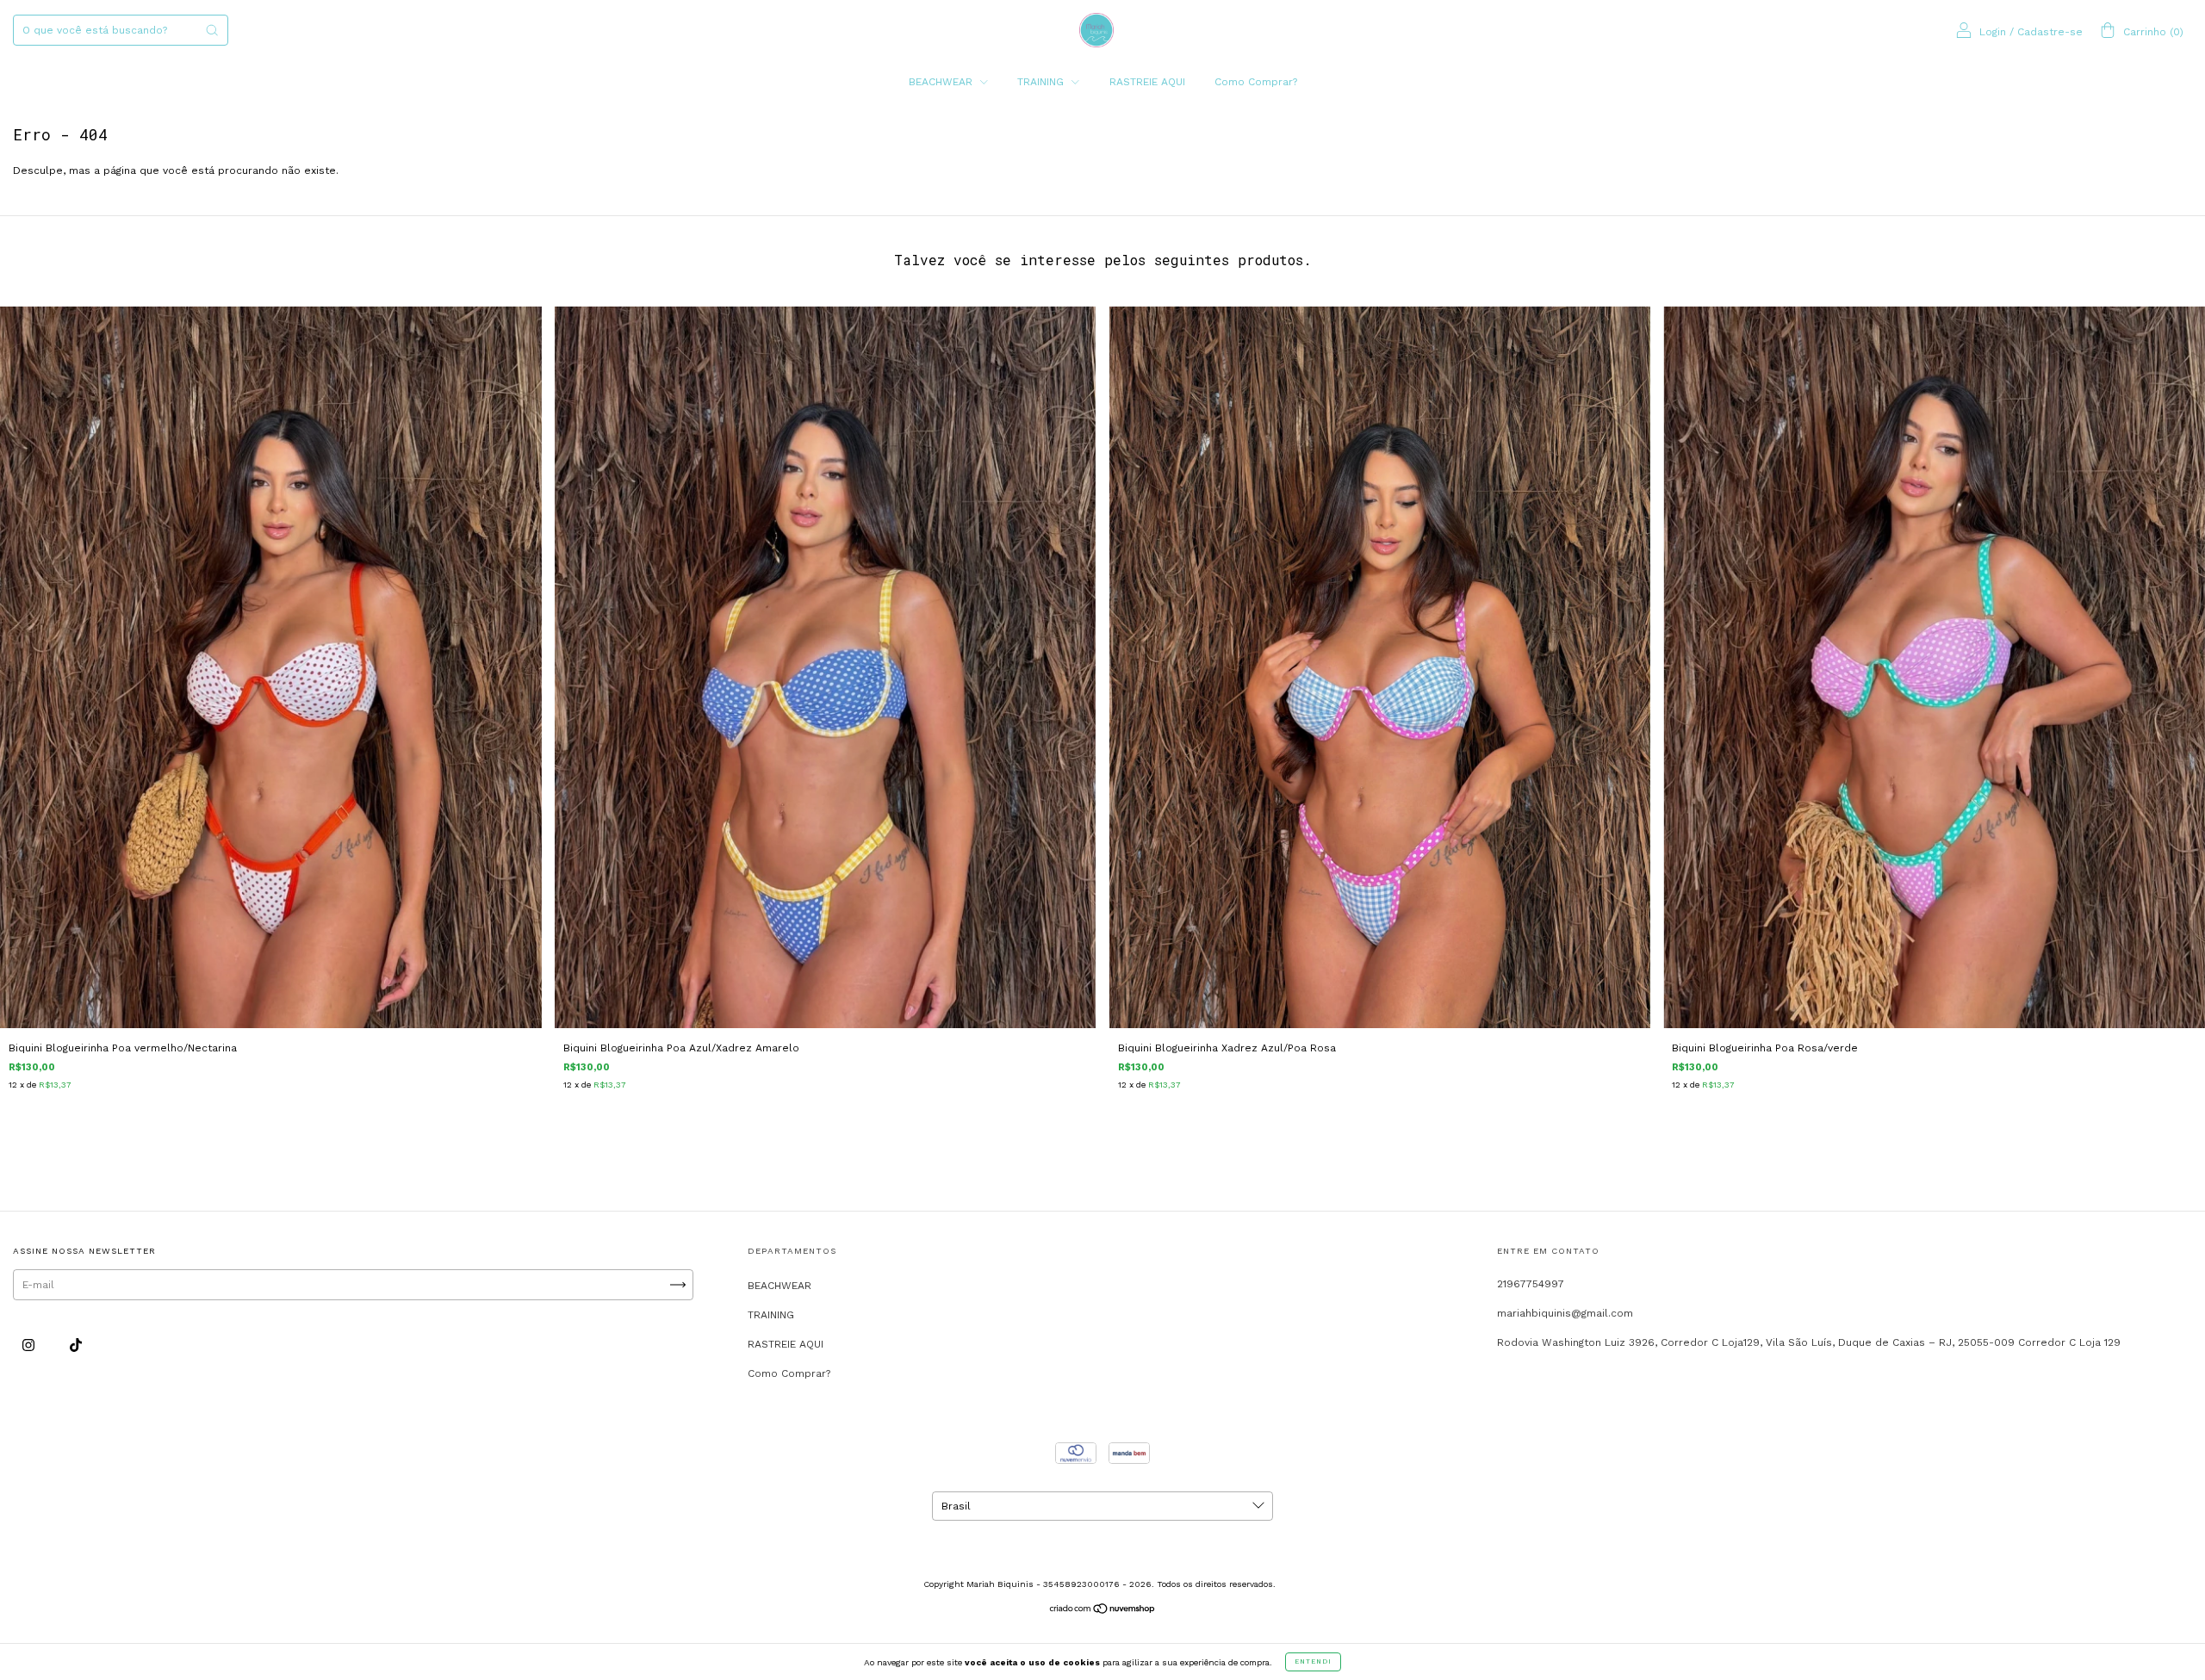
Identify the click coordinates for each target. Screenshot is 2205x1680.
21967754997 (1531, 1284)
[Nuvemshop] (1103, 1611)
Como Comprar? (1256, 82)
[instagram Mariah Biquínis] (30, 1346)
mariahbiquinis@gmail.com (1565, 1313)
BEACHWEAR (942, 82)
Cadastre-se (2050, 32)
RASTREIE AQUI (1147, 82)
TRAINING (1042, 82)
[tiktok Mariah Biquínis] (76, 1346)
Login (1993, 32)
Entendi (1313, 1661)
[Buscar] (212, 30)
